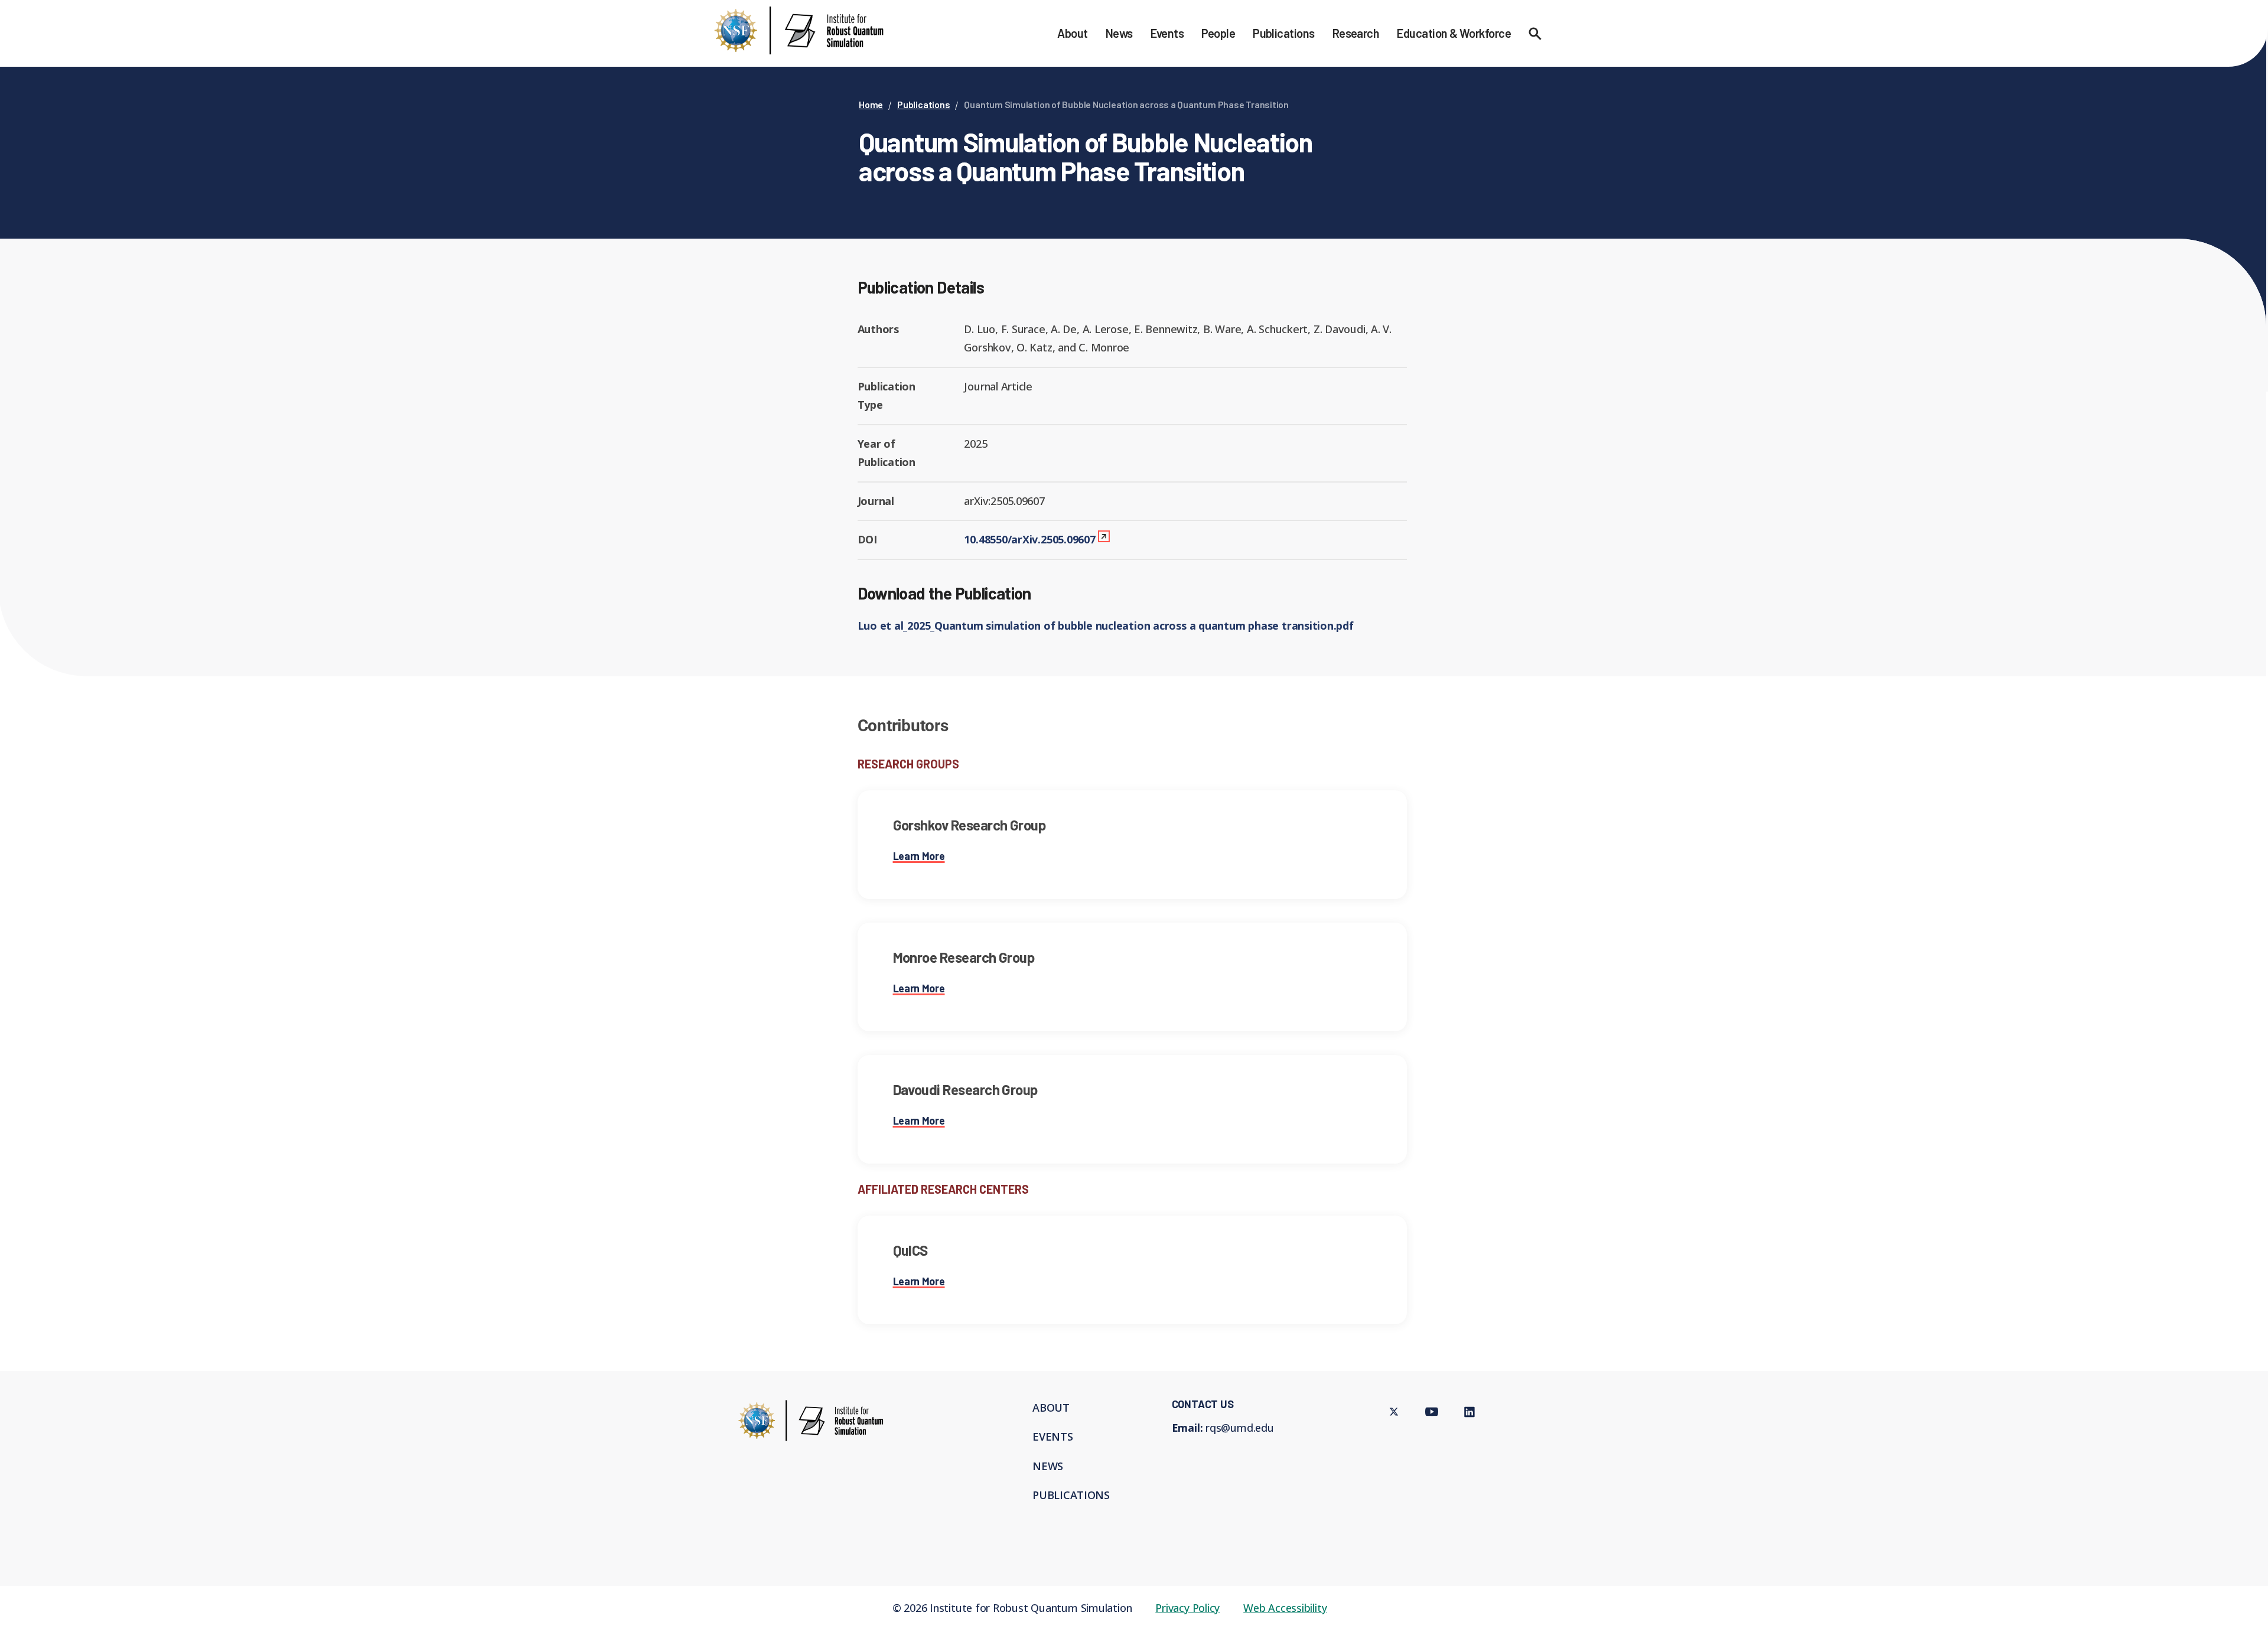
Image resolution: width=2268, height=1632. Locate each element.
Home (871, 104)
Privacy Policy (1187, 1608)
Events (1167, 33)
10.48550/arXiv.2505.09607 (1029, 539)
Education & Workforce (1454, 33)
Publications (1284, 33)
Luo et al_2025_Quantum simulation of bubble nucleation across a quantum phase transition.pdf (1106, 626)
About (1072, 33)
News (1119, 33)
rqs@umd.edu (1240, 1428)
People (1218, 33)
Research (1356, 33)
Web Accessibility (1285, 1608)
